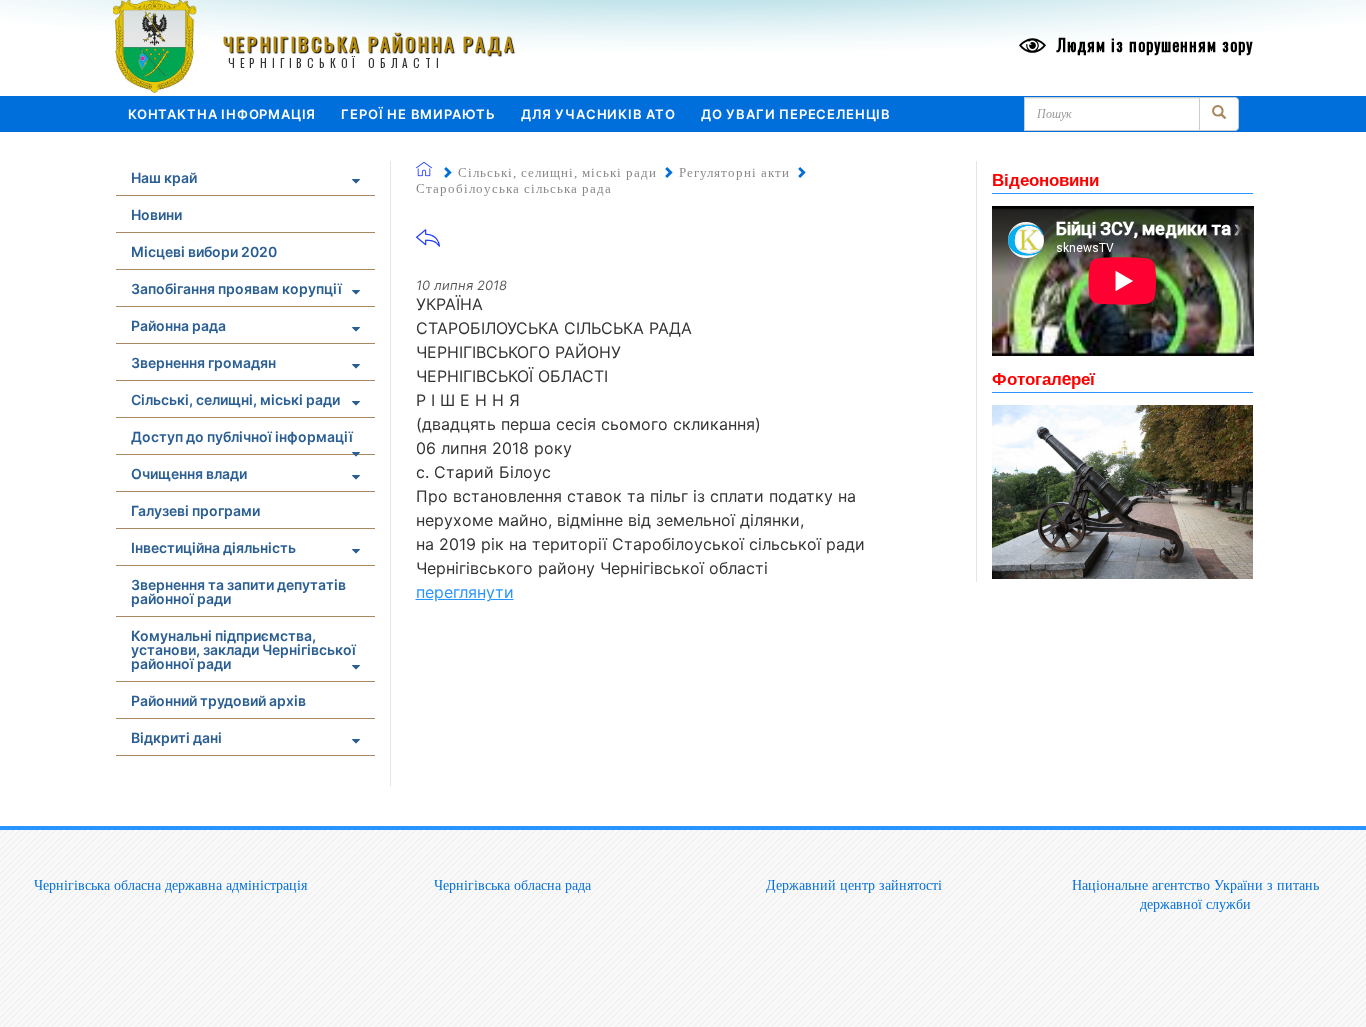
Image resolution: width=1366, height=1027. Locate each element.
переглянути (465, 592)
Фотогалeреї (1043, 378)
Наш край (164, 177)
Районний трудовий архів (218, 700)
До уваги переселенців (796, 114)
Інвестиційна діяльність (213, 547)
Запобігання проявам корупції (236, 288)
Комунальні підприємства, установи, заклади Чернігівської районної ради (243, 649)
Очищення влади (189, 473)
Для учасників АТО (598, 114)
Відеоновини (1045, 179)
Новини (156, 214)
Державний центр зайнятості (854, 885)
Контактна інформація (222, 114)
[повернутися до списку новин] (428, 244)
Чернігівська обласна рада (512, 885)
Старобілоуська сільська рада (514, 188)
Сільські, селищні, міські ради (235, 399)
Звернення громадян (203, 362)
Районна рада (178, 325)
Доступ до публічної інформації (242, 436)
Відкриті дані (176, 737)
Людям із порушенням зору (1152, 45)
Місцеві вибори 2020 (204, 251)
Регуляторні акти (734, 172)
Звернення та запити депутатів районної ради (238, 591)
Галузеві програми (195, 510)
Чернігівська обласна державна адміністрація (170, 885)
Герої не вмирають (418, 114)
